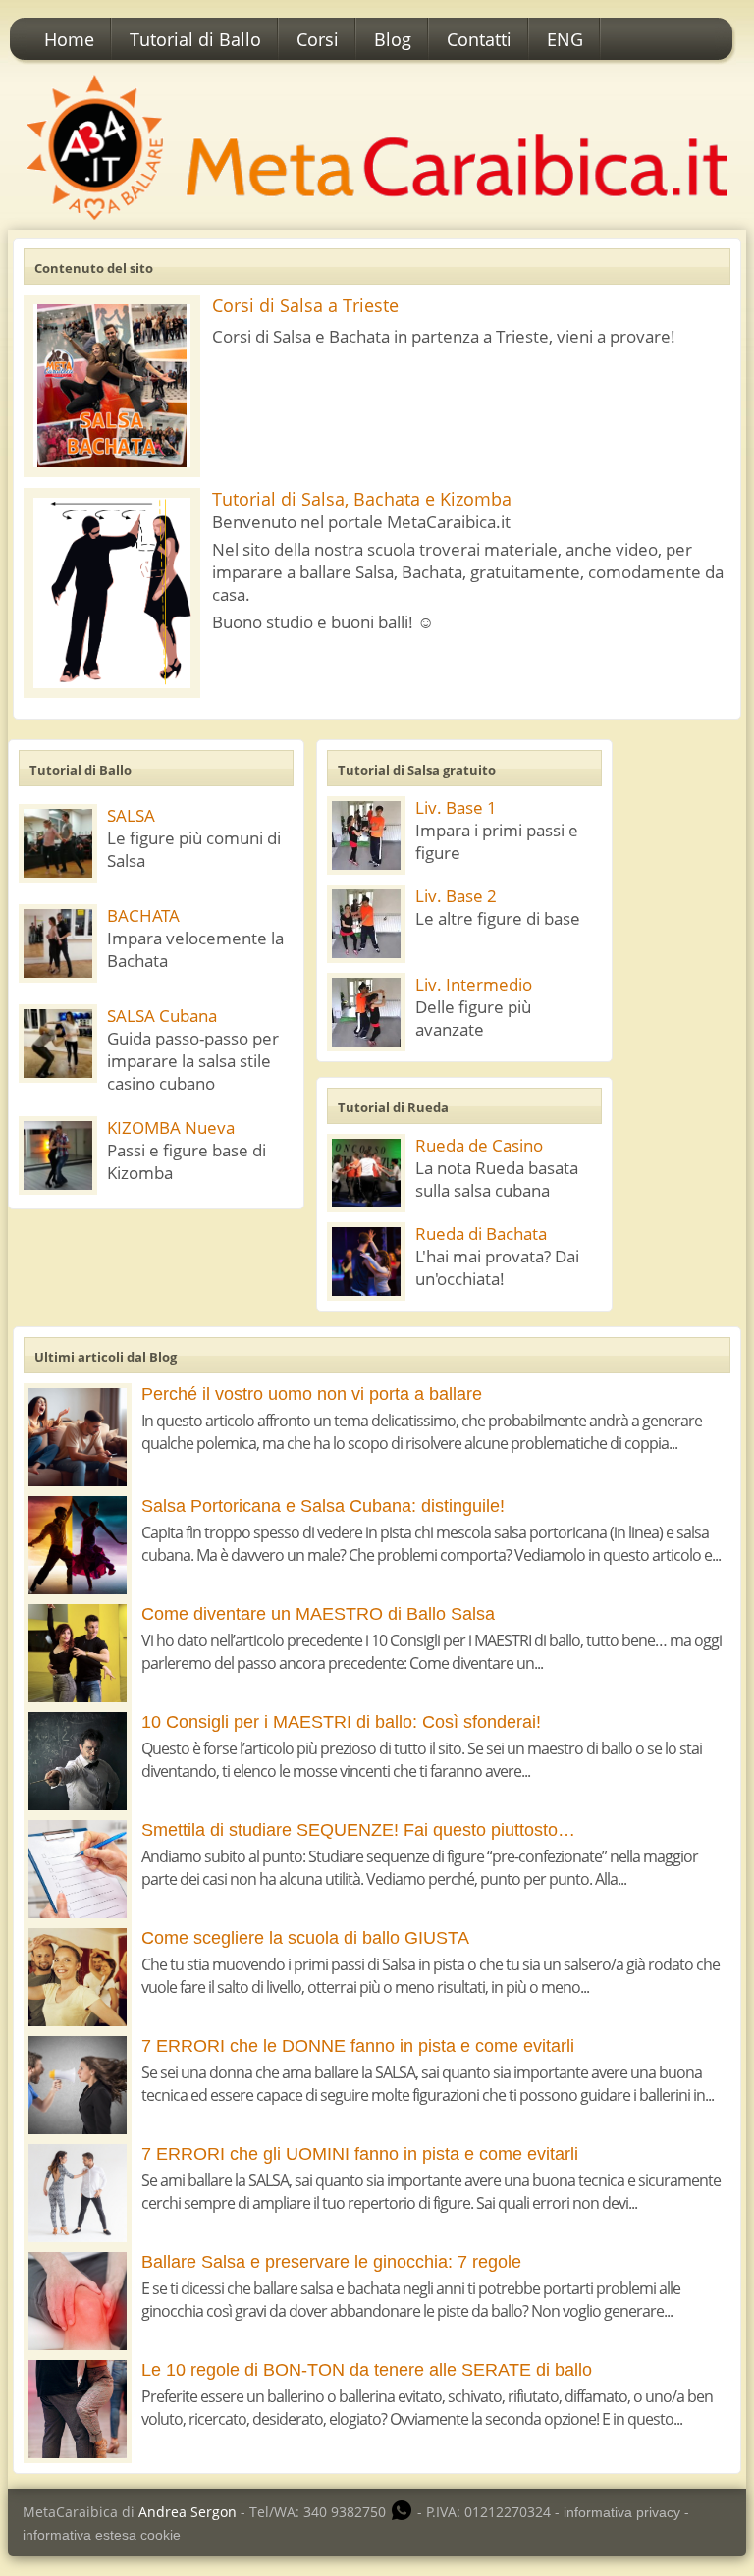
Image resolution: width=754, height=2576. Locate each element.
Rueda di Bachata (481, 1234)
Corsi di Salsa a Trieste (305, 305)
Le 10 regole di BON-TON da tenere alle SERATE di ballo (367, 2370)
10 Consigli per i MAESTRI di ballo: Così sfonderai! (341, 1722)
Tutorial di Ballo (195, 39)
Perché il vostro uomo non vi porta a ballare (312, 1394)
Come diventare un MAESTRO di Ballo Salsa (318, 1614)
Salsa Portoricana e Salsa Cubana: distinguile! (323, 1506)
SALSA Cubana (162, 1016)
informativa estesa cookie (102, 2535)
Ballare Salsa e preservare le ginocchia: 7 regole (331, 2262)
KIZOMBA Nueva (171, 1127)
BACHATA (143, 915)
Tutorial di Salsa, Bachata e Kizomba (362, 499)
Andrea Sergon (188, 2512)
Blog (393, 39)
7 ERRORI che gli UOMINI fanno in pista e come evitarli (360, 2154)
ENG (565, 39)
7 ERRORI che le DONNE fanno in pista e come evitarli (358, 2046)
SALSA (131, 815)
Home (69, 39)
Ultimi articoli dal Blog (106, 1357)
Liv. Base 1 (456, 807)
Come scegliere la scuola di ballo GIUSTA (305, 1938)
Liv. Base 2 (456, 896)
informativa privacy (622, 2512)
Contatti (479, 39)
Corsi (318, 39)
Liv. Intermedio (474, 984)
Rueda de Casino (479, 1145)
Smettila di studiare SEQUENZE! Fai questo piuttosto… (358, 1830)
